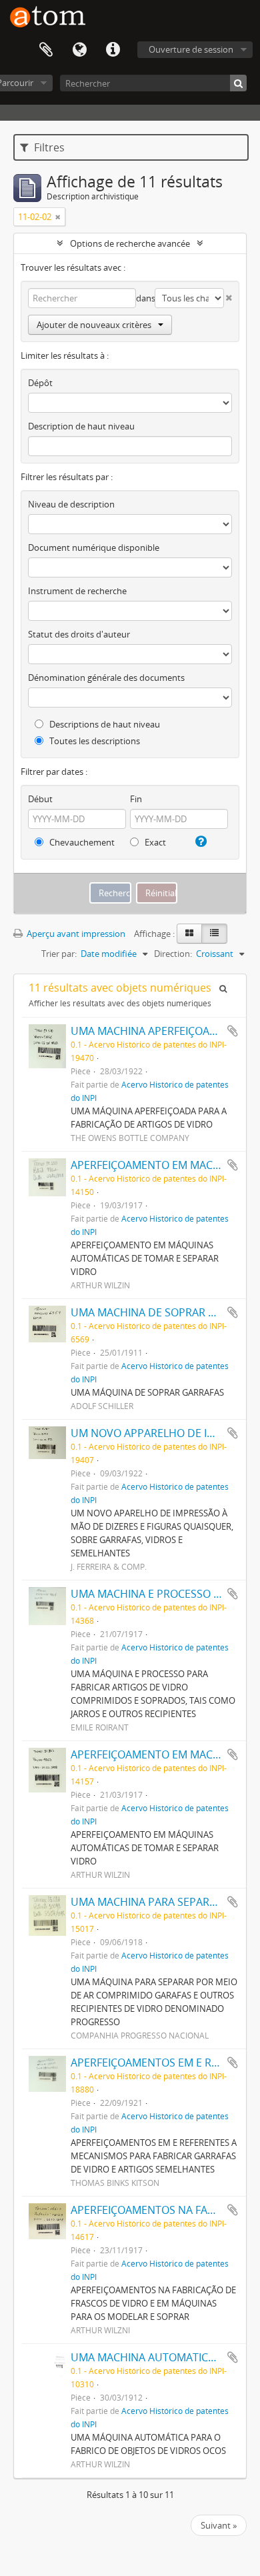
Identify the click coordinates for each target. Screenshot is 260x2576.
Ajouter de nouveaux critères (94, 325)
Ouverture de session (191, 49)
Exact (154, 842)
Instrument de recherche (77, 591)
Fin (136, 799)
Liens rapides (113, 50)
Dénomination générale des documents (106, 678)
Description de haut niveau (81, 426)
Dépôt (40, 383)
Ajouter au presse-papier (233, 1031)
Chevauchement (81, 842)
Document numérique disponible (94, 547)
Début (40, 799)
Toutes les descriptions (94, 741)
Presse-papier (46, 50)
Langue (79, 50)
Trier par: (59, 954)
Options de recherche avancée (130, 243)
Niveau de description (71, 504)
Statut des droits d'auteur (79, 634)
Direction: (173, 954)
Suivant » (219, 2525)
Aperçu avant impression (75, 934)
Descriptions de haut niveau (104, 724)
